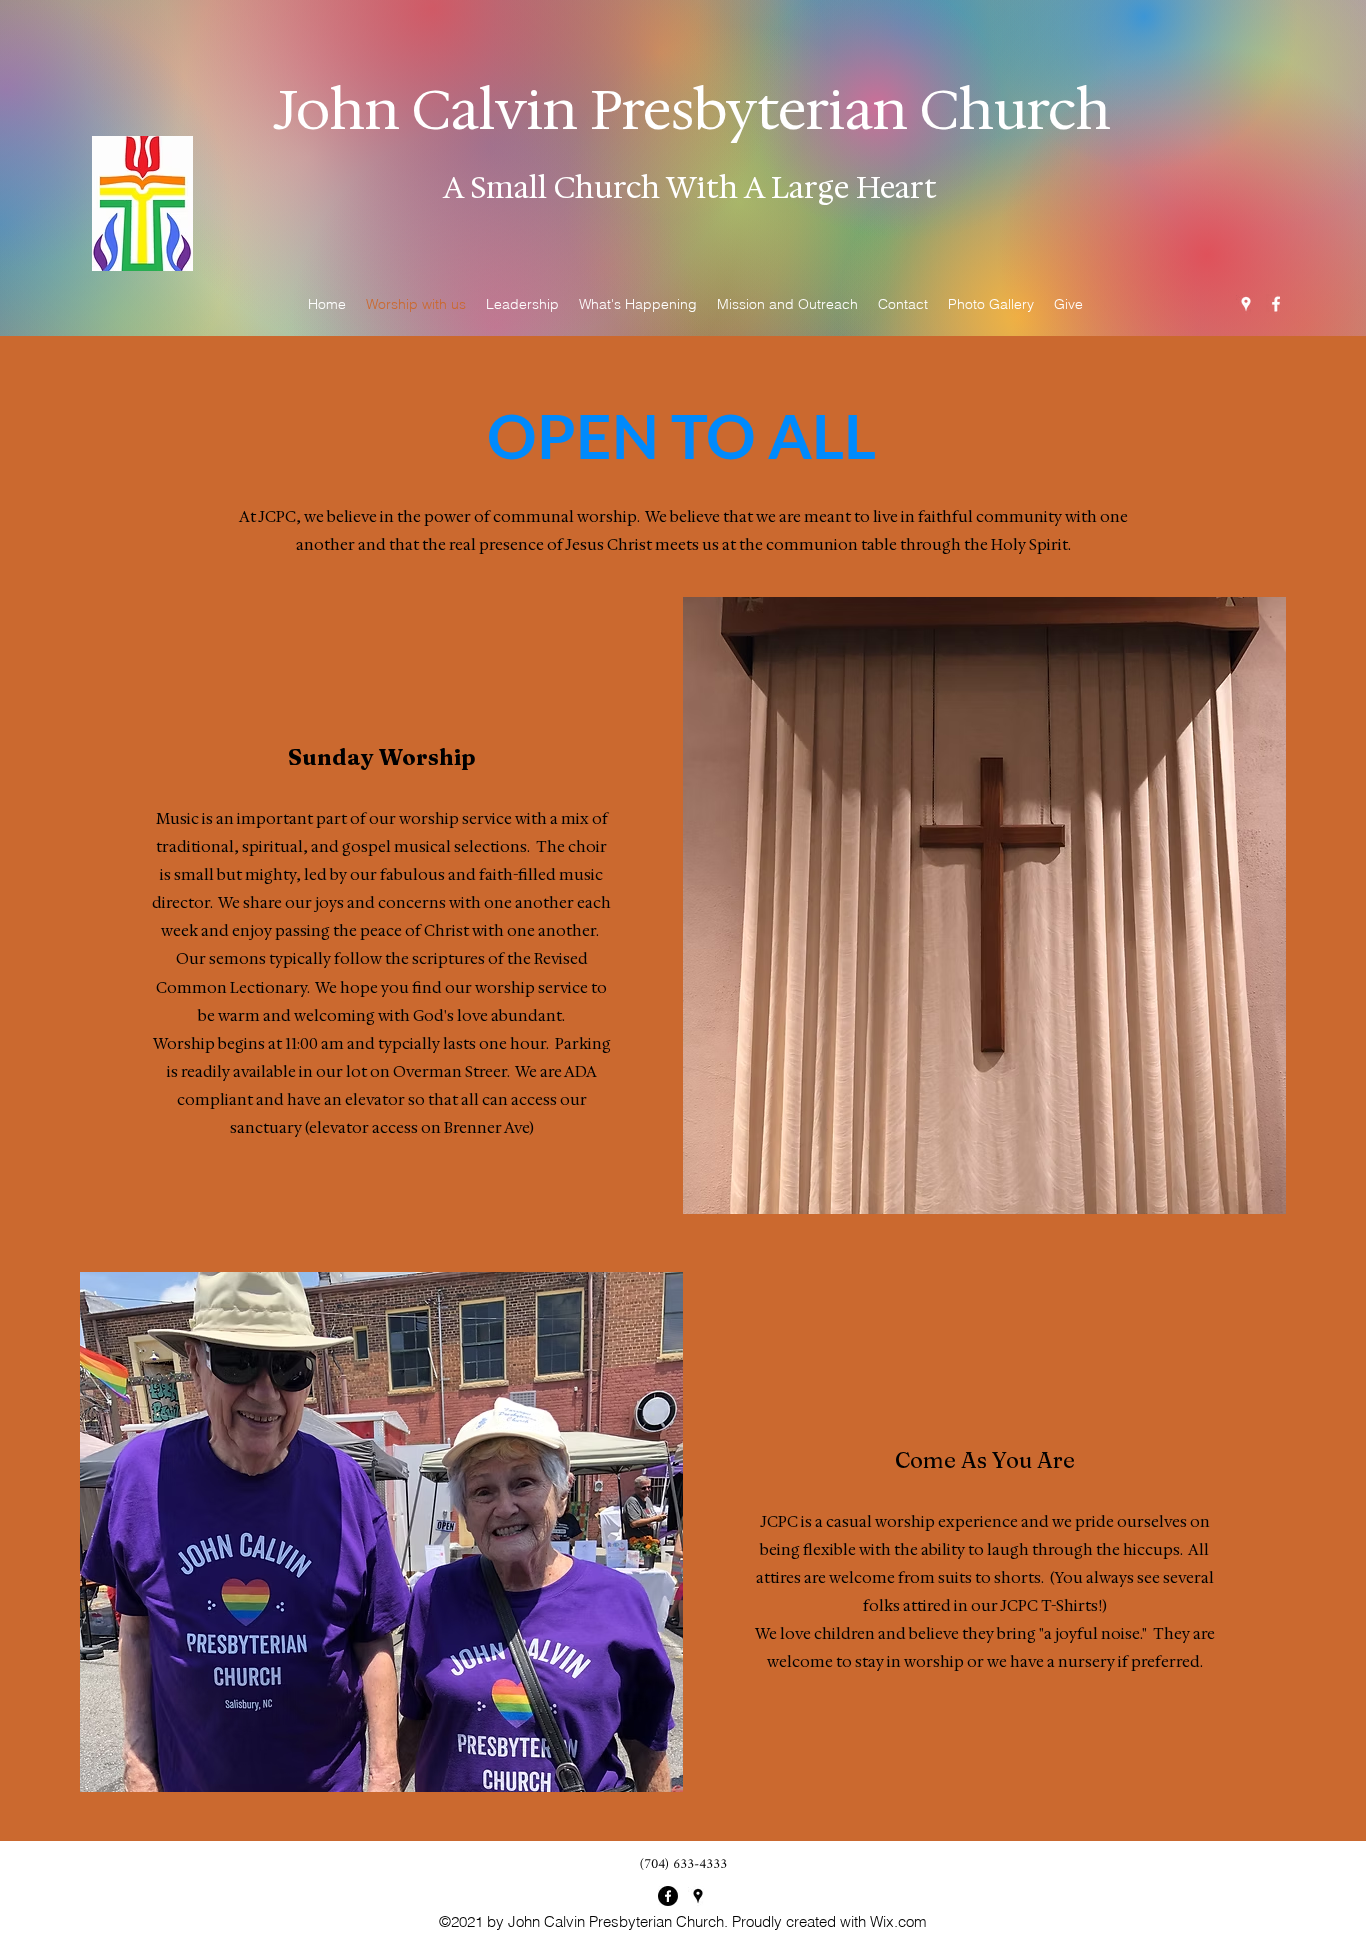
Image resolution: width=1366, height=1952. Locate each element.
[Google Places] (1246, 304)
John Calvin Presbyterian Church (692, 110)
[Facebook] (1276, 304)
